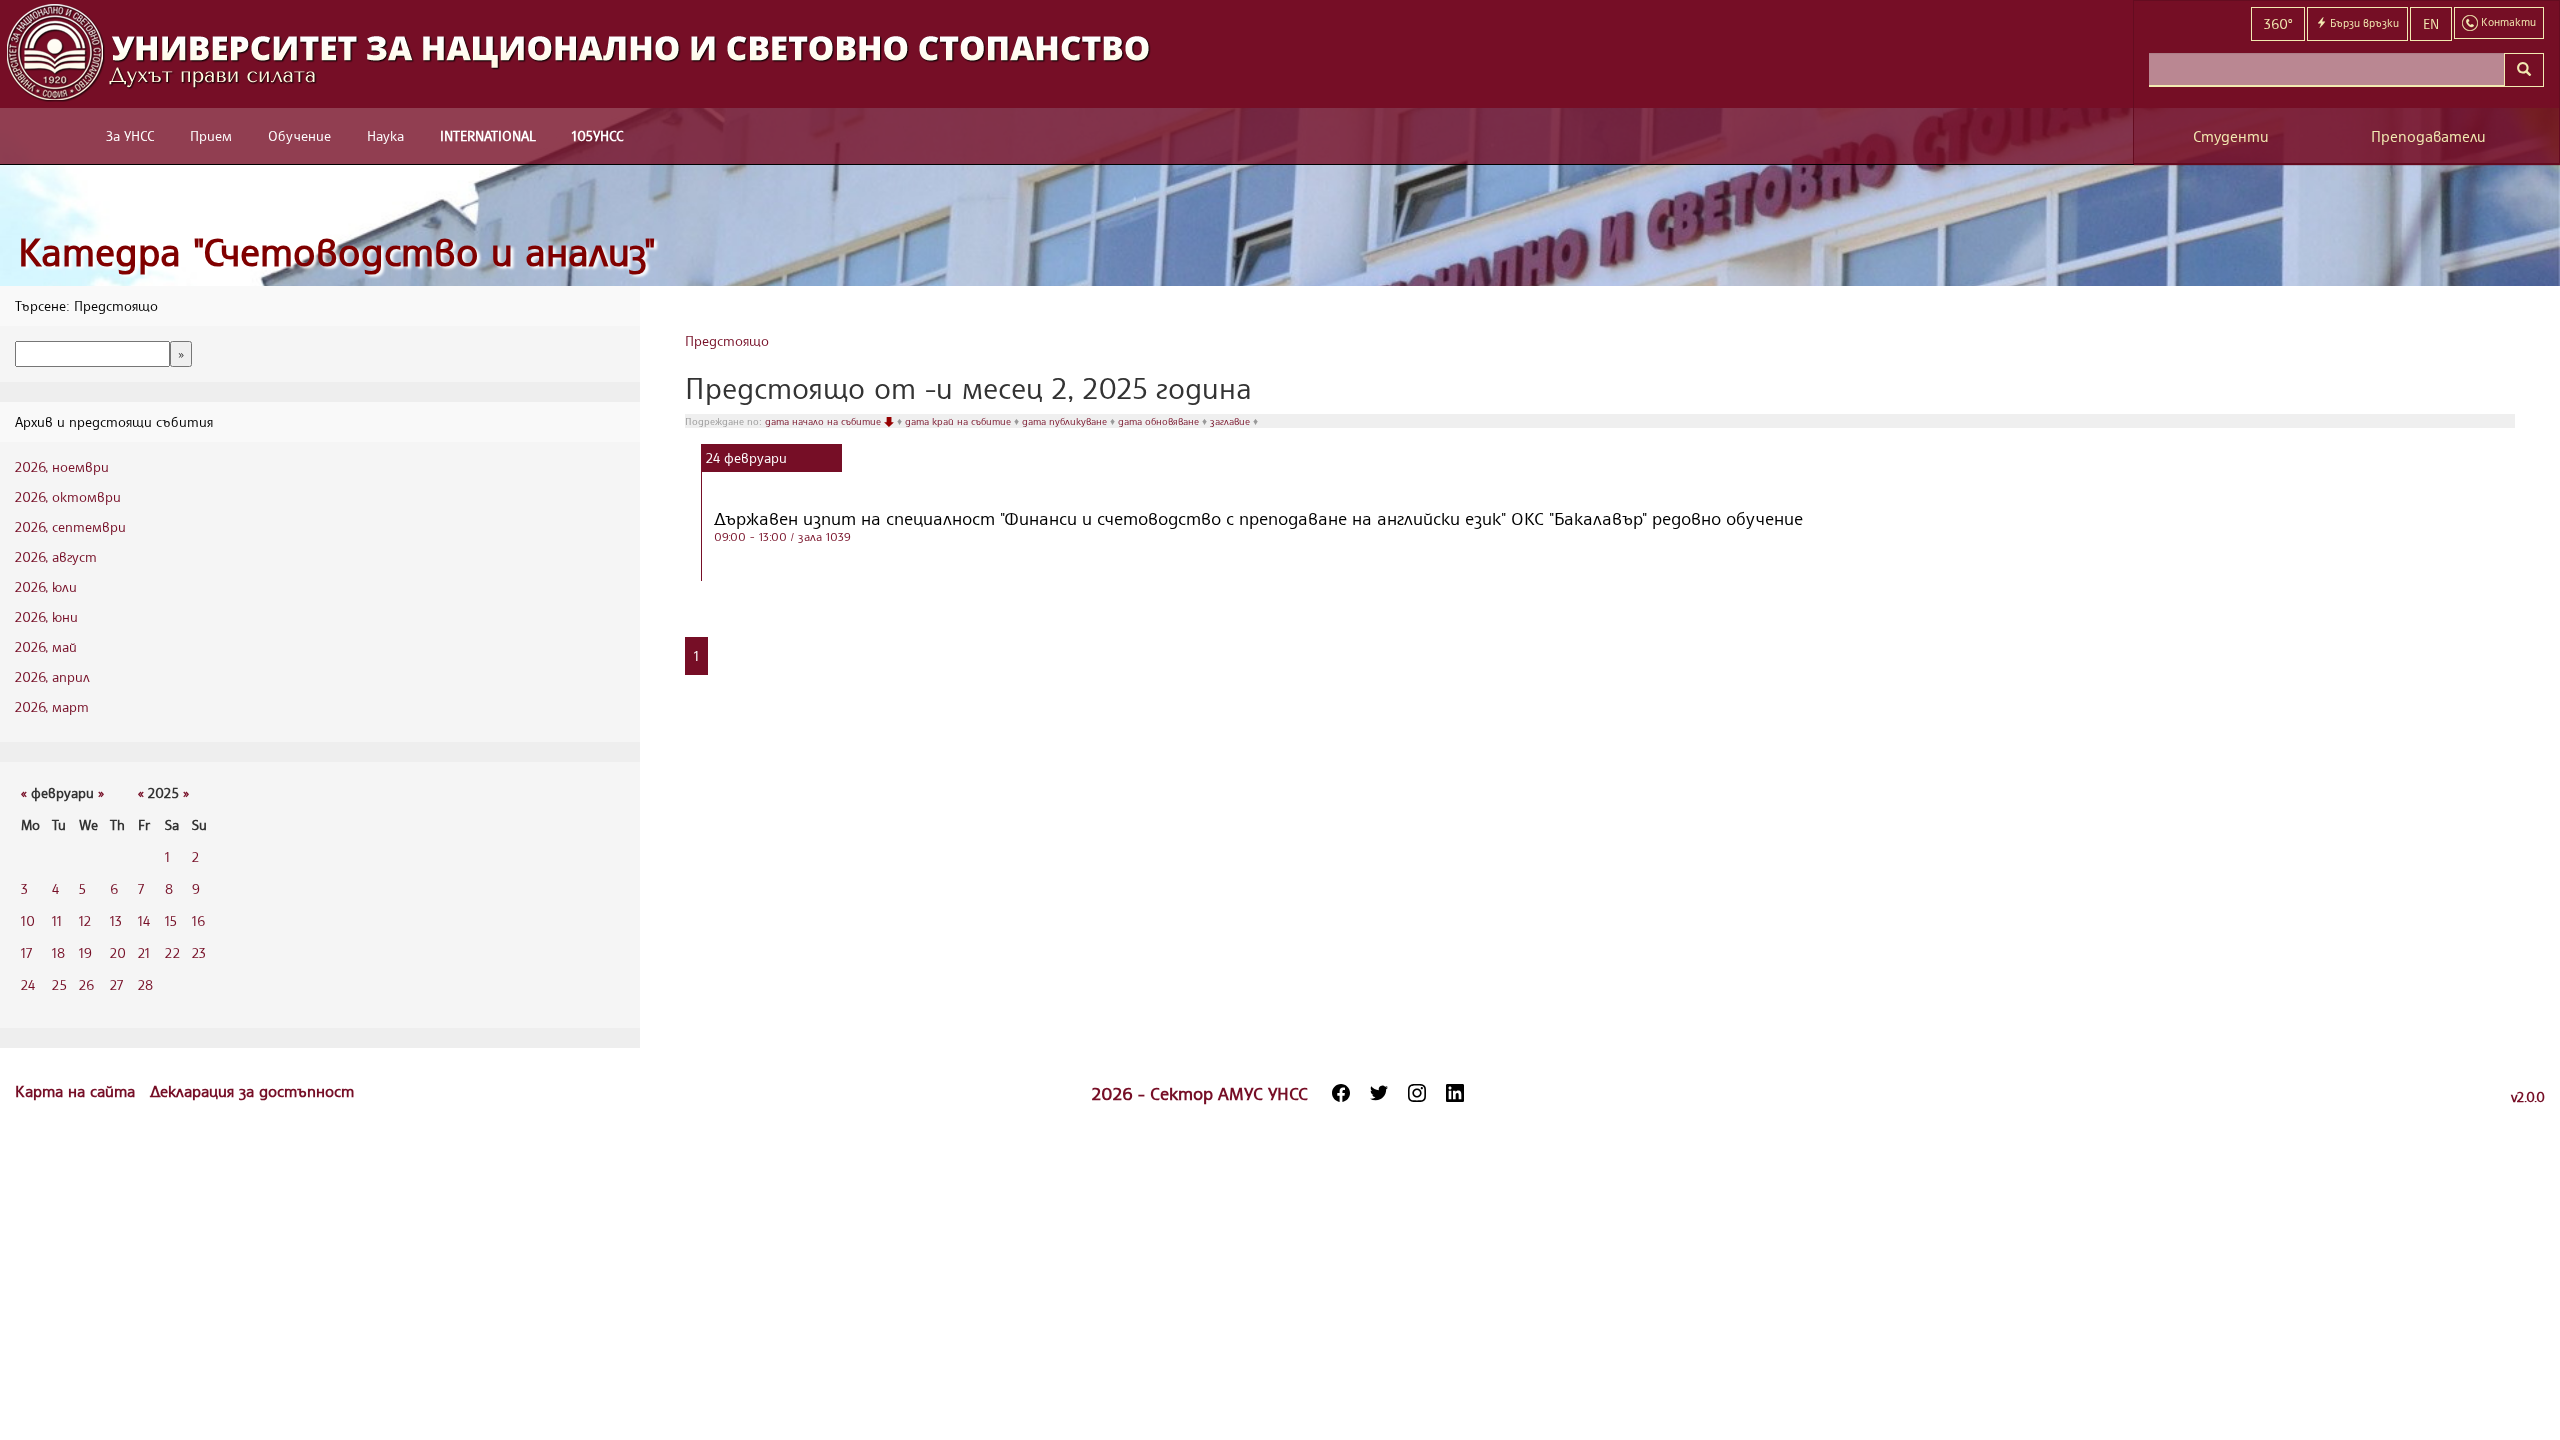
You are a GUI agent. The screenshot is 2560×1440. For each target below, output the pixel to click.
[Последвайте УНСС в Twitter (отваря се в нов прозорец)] (1379, 1093)
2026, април (52, 676)
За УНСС (130, 135)
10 (28, 920)
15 (171, 920)
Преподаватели (2428, 136)
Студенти (2231, 136)
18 (58, 952)
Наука (385, 135)
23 (199, 952)
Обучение (299, 135)
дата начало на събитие (824, 421)
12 (85, 920)
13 (116, 920)
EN (2431, 23)
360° (2278, 23)
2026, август (56, 556)
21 (144, 952)
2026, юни (46, 616)
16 (198, 920)
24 (28, 984)
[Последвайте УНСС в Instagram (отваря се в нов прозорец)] (1417, 1093)
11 (57, 920)
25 (59, 984)
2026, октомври (68, 496)
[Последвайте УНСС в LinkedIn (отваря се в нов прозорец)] (1455, 1093)
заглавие (1231, 421)
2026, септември (70, 526)
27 (116, 984)
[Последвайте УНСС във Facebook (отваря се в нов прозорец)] (1341, 1093)
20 (118, 952)
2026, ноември (62, 466)
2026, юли (46, 586)
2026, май (46, 646)
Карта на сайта (77, 1091)
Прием (211, 135)
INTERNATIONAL (488, 135)
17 (26, 952)
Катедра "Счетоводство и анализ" (337, 251)
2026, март (52, 706)
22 (172, 952)
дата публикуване (1066, 421)
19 (85, 952)
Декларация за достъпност (252, 1091)
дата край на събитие (959, 421)
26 (86, 984)
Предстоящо (727, 340)
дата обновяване (1160, 421)
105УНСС (597, 135)
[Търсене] (2524, 70)
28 (145, 984)
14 (144, 920)
